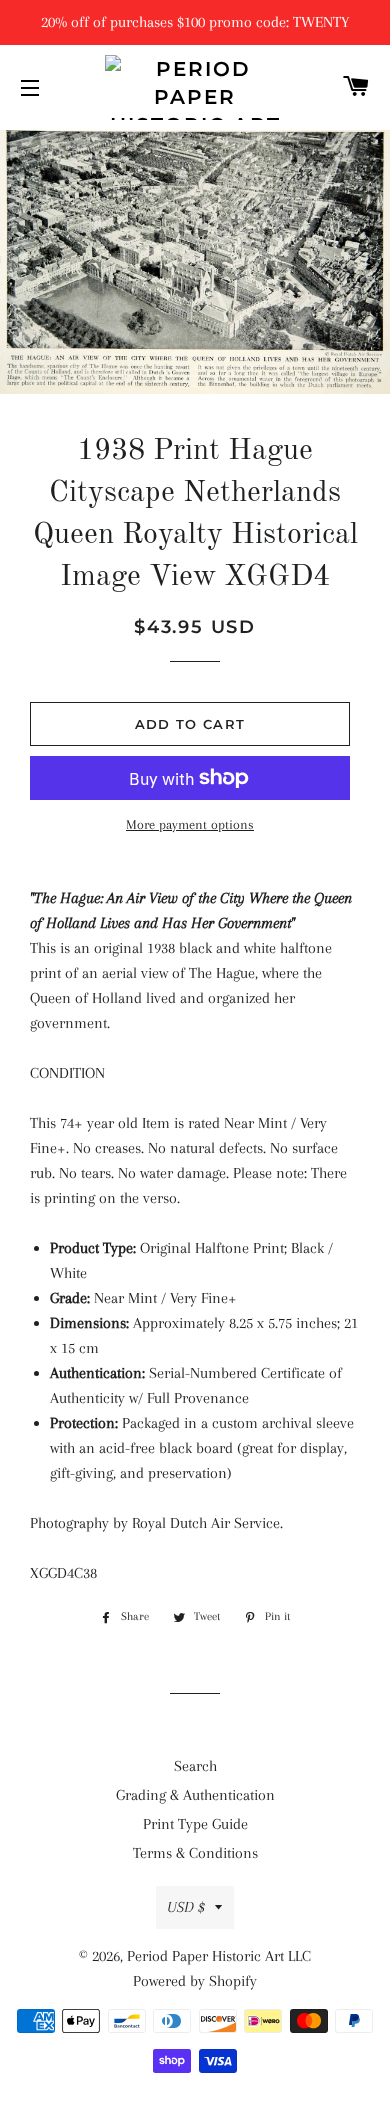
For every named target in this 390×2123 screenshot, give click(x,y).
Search (195, 1766)
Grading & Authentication (195, 1795)
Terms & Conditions (195, 1853)
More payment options (190, 824)
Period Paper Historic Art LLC (219, 1956)
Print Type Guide (195, 1824)
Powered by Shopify (195, 1981)
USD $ (186, 1907)
